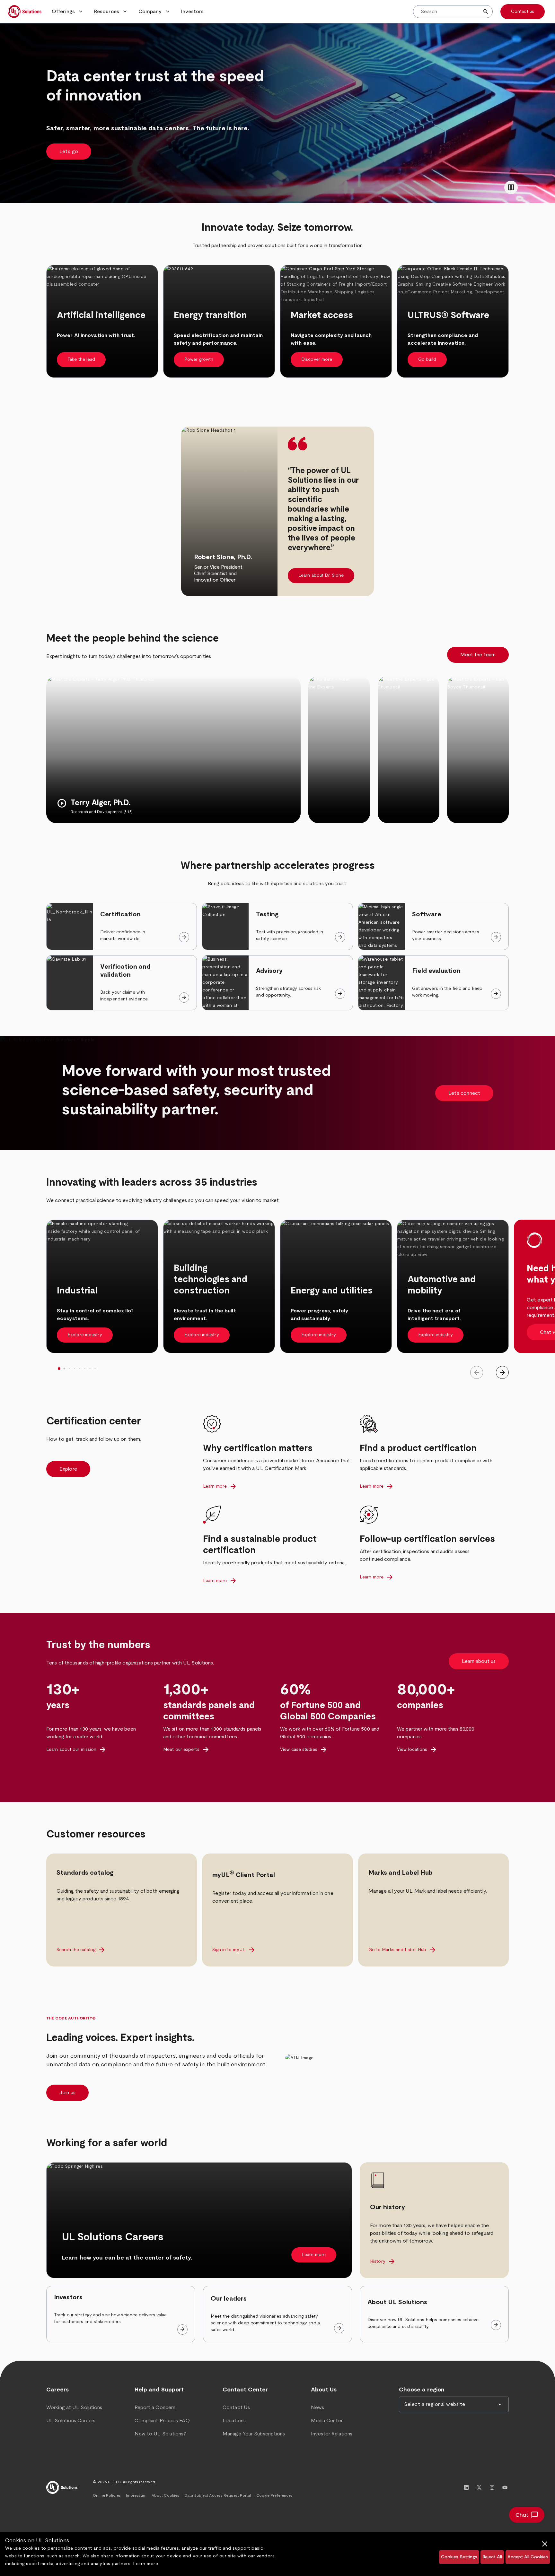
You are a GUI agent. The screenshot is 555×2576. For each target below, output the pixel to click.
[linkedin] (466, 2487)
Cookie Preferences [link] (275, 2495)
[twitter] (479, 2487)
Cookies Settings (459, 2557)
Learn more (145, 2564)
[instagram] (492, 2487)
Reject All (492, 2557)
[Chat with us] (527, 2515)
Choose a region (422, 2390)
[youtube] (505, 2487)
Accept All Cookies (528, 2557)
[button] (68, 12)
